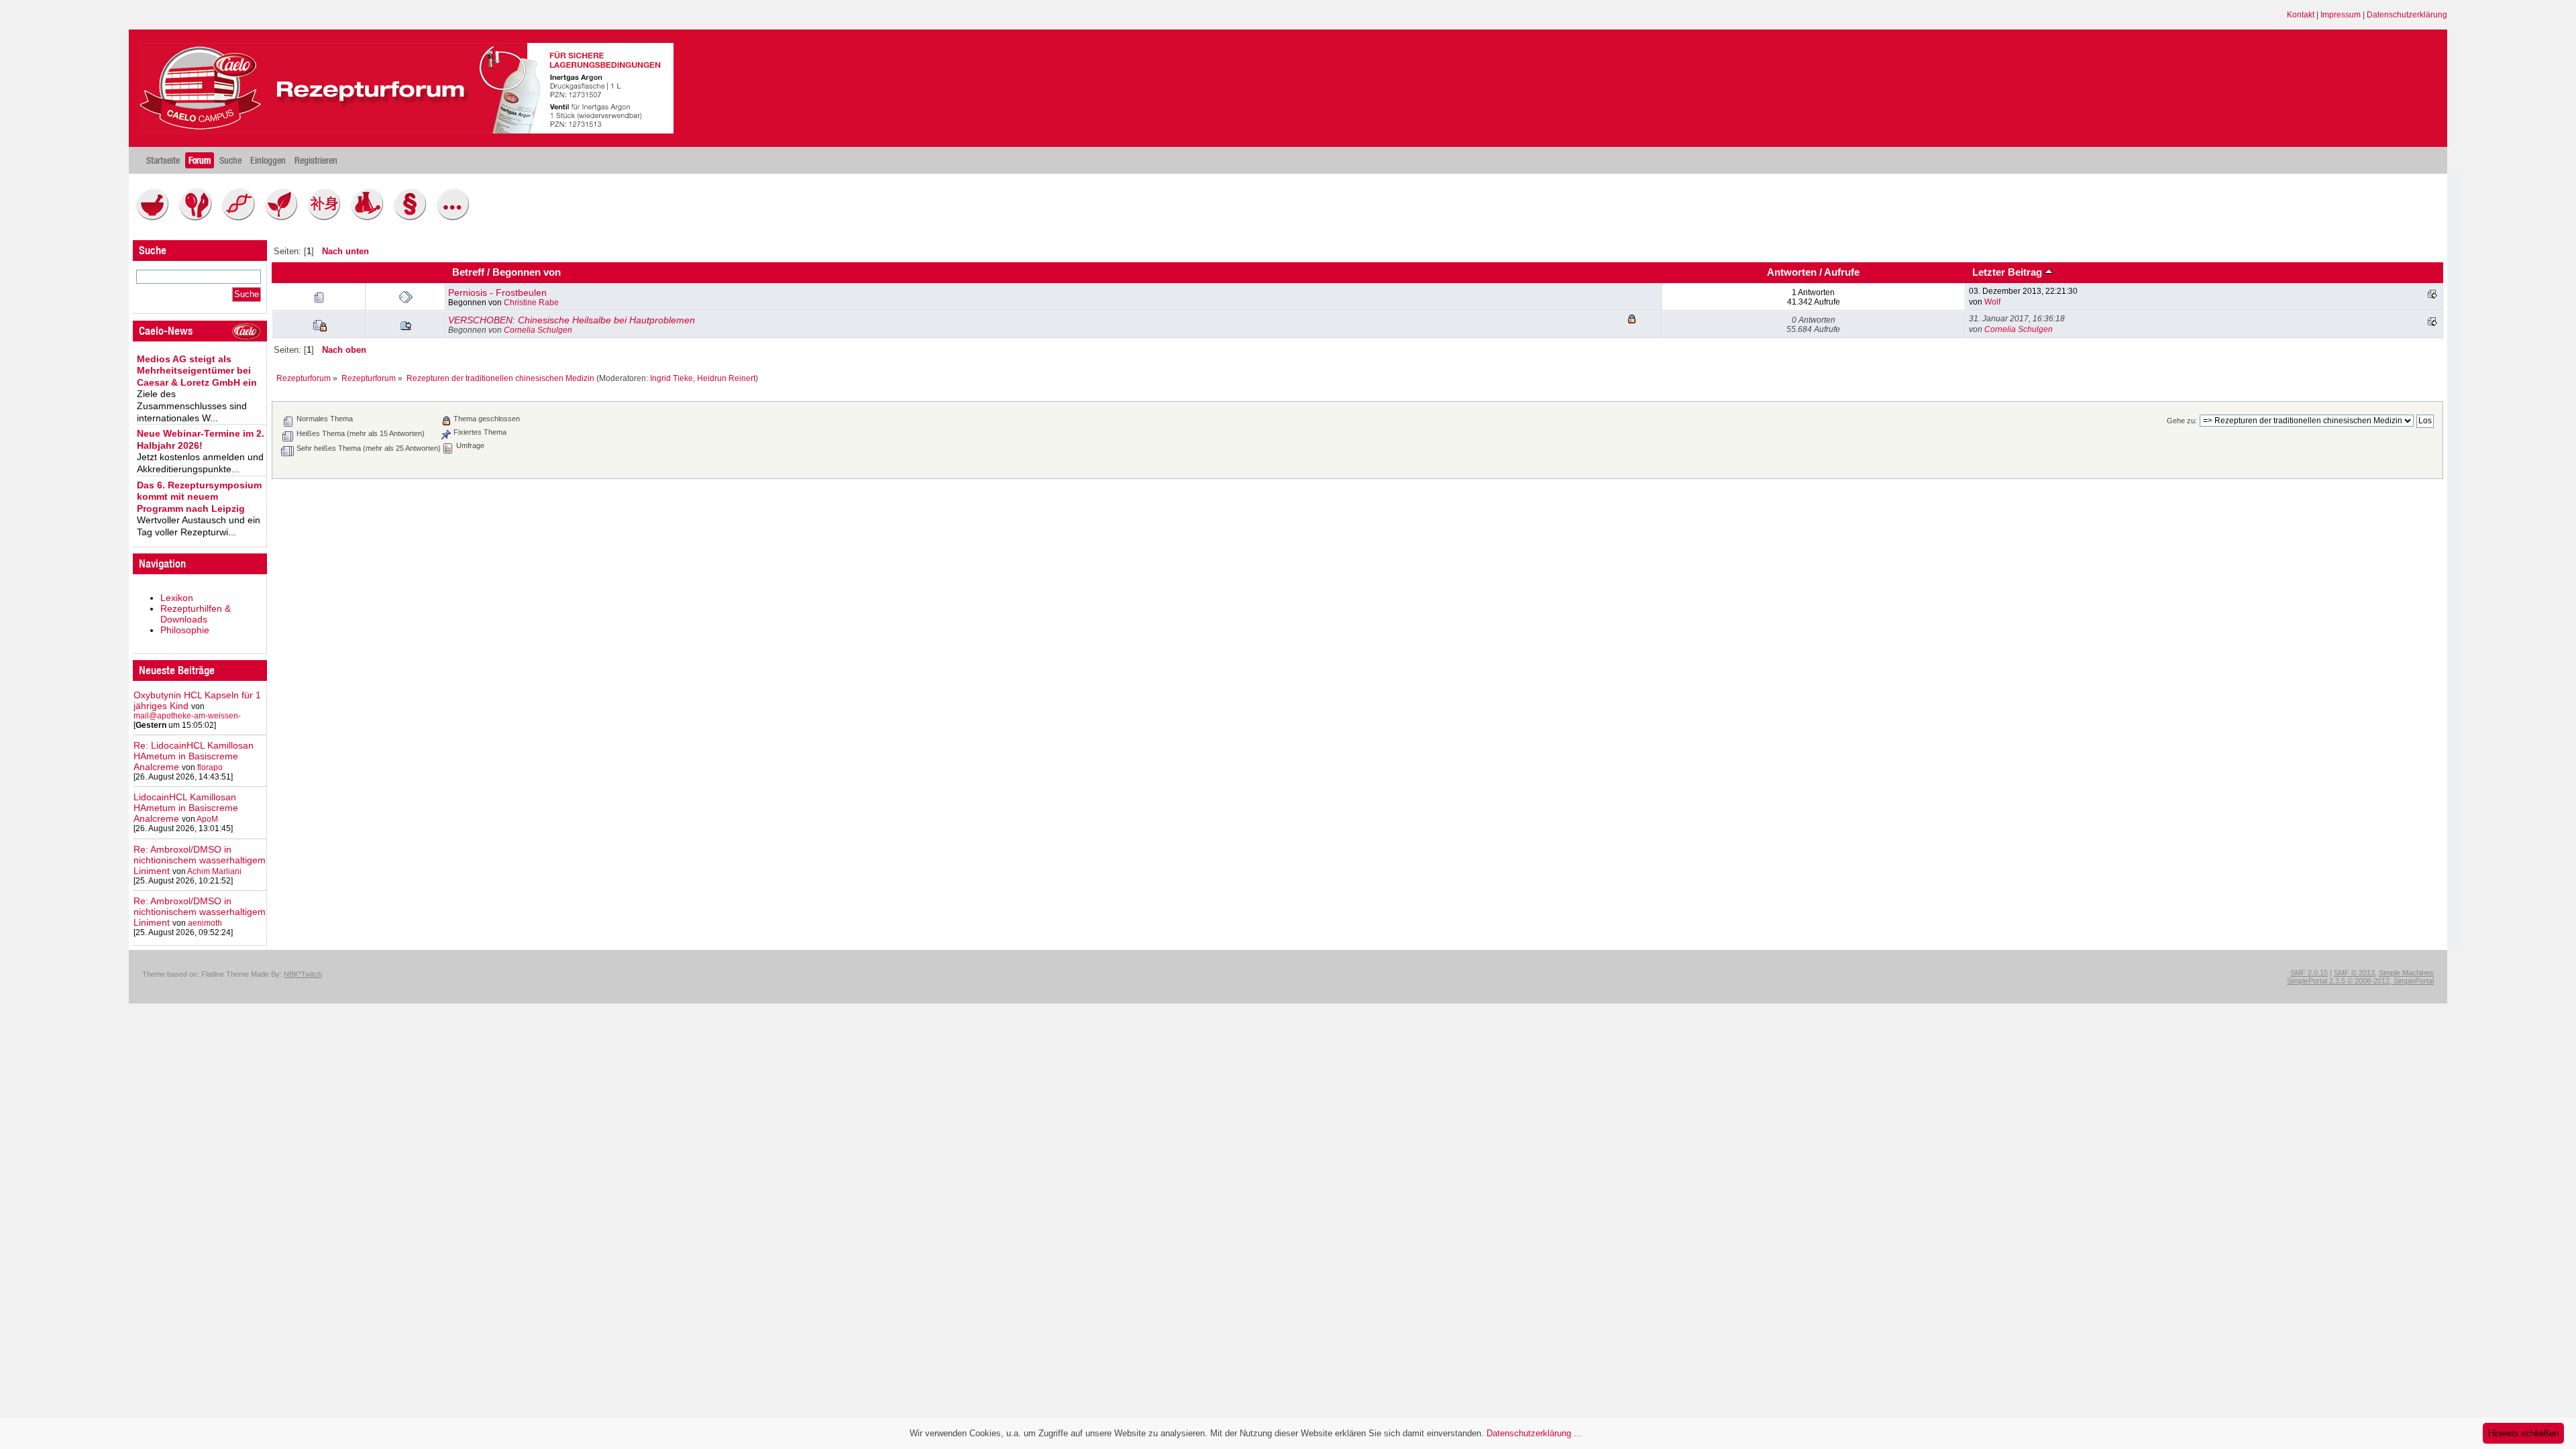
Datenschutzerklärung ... (1534, 1433)
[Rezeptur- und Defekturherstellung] (156, 217)
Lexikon (177, 598)
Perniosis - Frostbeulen (497, 292)
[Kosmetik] (199, 217)
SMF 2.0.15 (2309, 973)
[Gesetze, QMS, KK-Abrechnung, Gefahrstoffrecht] (413, 217)
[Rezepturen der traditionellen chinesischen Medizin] (327, 217)
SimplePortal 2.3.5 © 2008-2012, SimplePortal (2360, 981)
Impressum (2341, 15)
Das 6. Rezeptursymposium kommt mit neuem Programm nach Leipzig (199, 497)
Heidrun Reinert (726, 378)
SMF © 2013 (2354, 973)
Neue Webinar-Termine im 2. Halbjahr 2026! (201, 439)
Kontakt (2301, 15)
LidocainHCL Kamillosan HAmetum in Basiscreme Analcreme (186, 808)
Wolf (1992, 302)
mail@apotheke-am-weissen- (187, 716)
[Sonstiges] (456, 217)
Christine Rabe (531, 303)
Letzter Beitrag (2008, 272)
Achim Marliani (214, 871)
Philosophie (185, 630)
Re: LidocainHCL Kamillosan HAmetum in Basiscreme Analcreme (194, 756)
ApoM (207, 819)
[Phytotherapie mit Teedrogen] (284, 217)
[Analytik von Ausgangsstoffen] (370, 217)
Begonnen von (527, 272)
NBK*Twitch (303, 974)
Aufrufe (1842, 272)
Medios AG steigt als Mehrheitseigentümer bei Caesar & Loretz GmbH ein (197, 371)
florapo (210, 767)
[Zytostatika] (241, 217)
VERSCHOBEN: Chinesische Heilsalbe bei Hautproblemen (572, 320)
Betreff (468, 272)
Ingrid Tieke (672, 378)
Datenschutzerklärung (2407, 15)
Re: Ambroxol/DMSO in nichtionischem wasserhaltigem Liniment (200, 860)
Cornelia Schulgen (538, 330)
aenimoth (205, 923)
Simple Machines (2406, 973)
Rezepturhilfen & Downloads (196, 614)
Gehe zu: (2182, 421)
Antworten (1792, 272)
